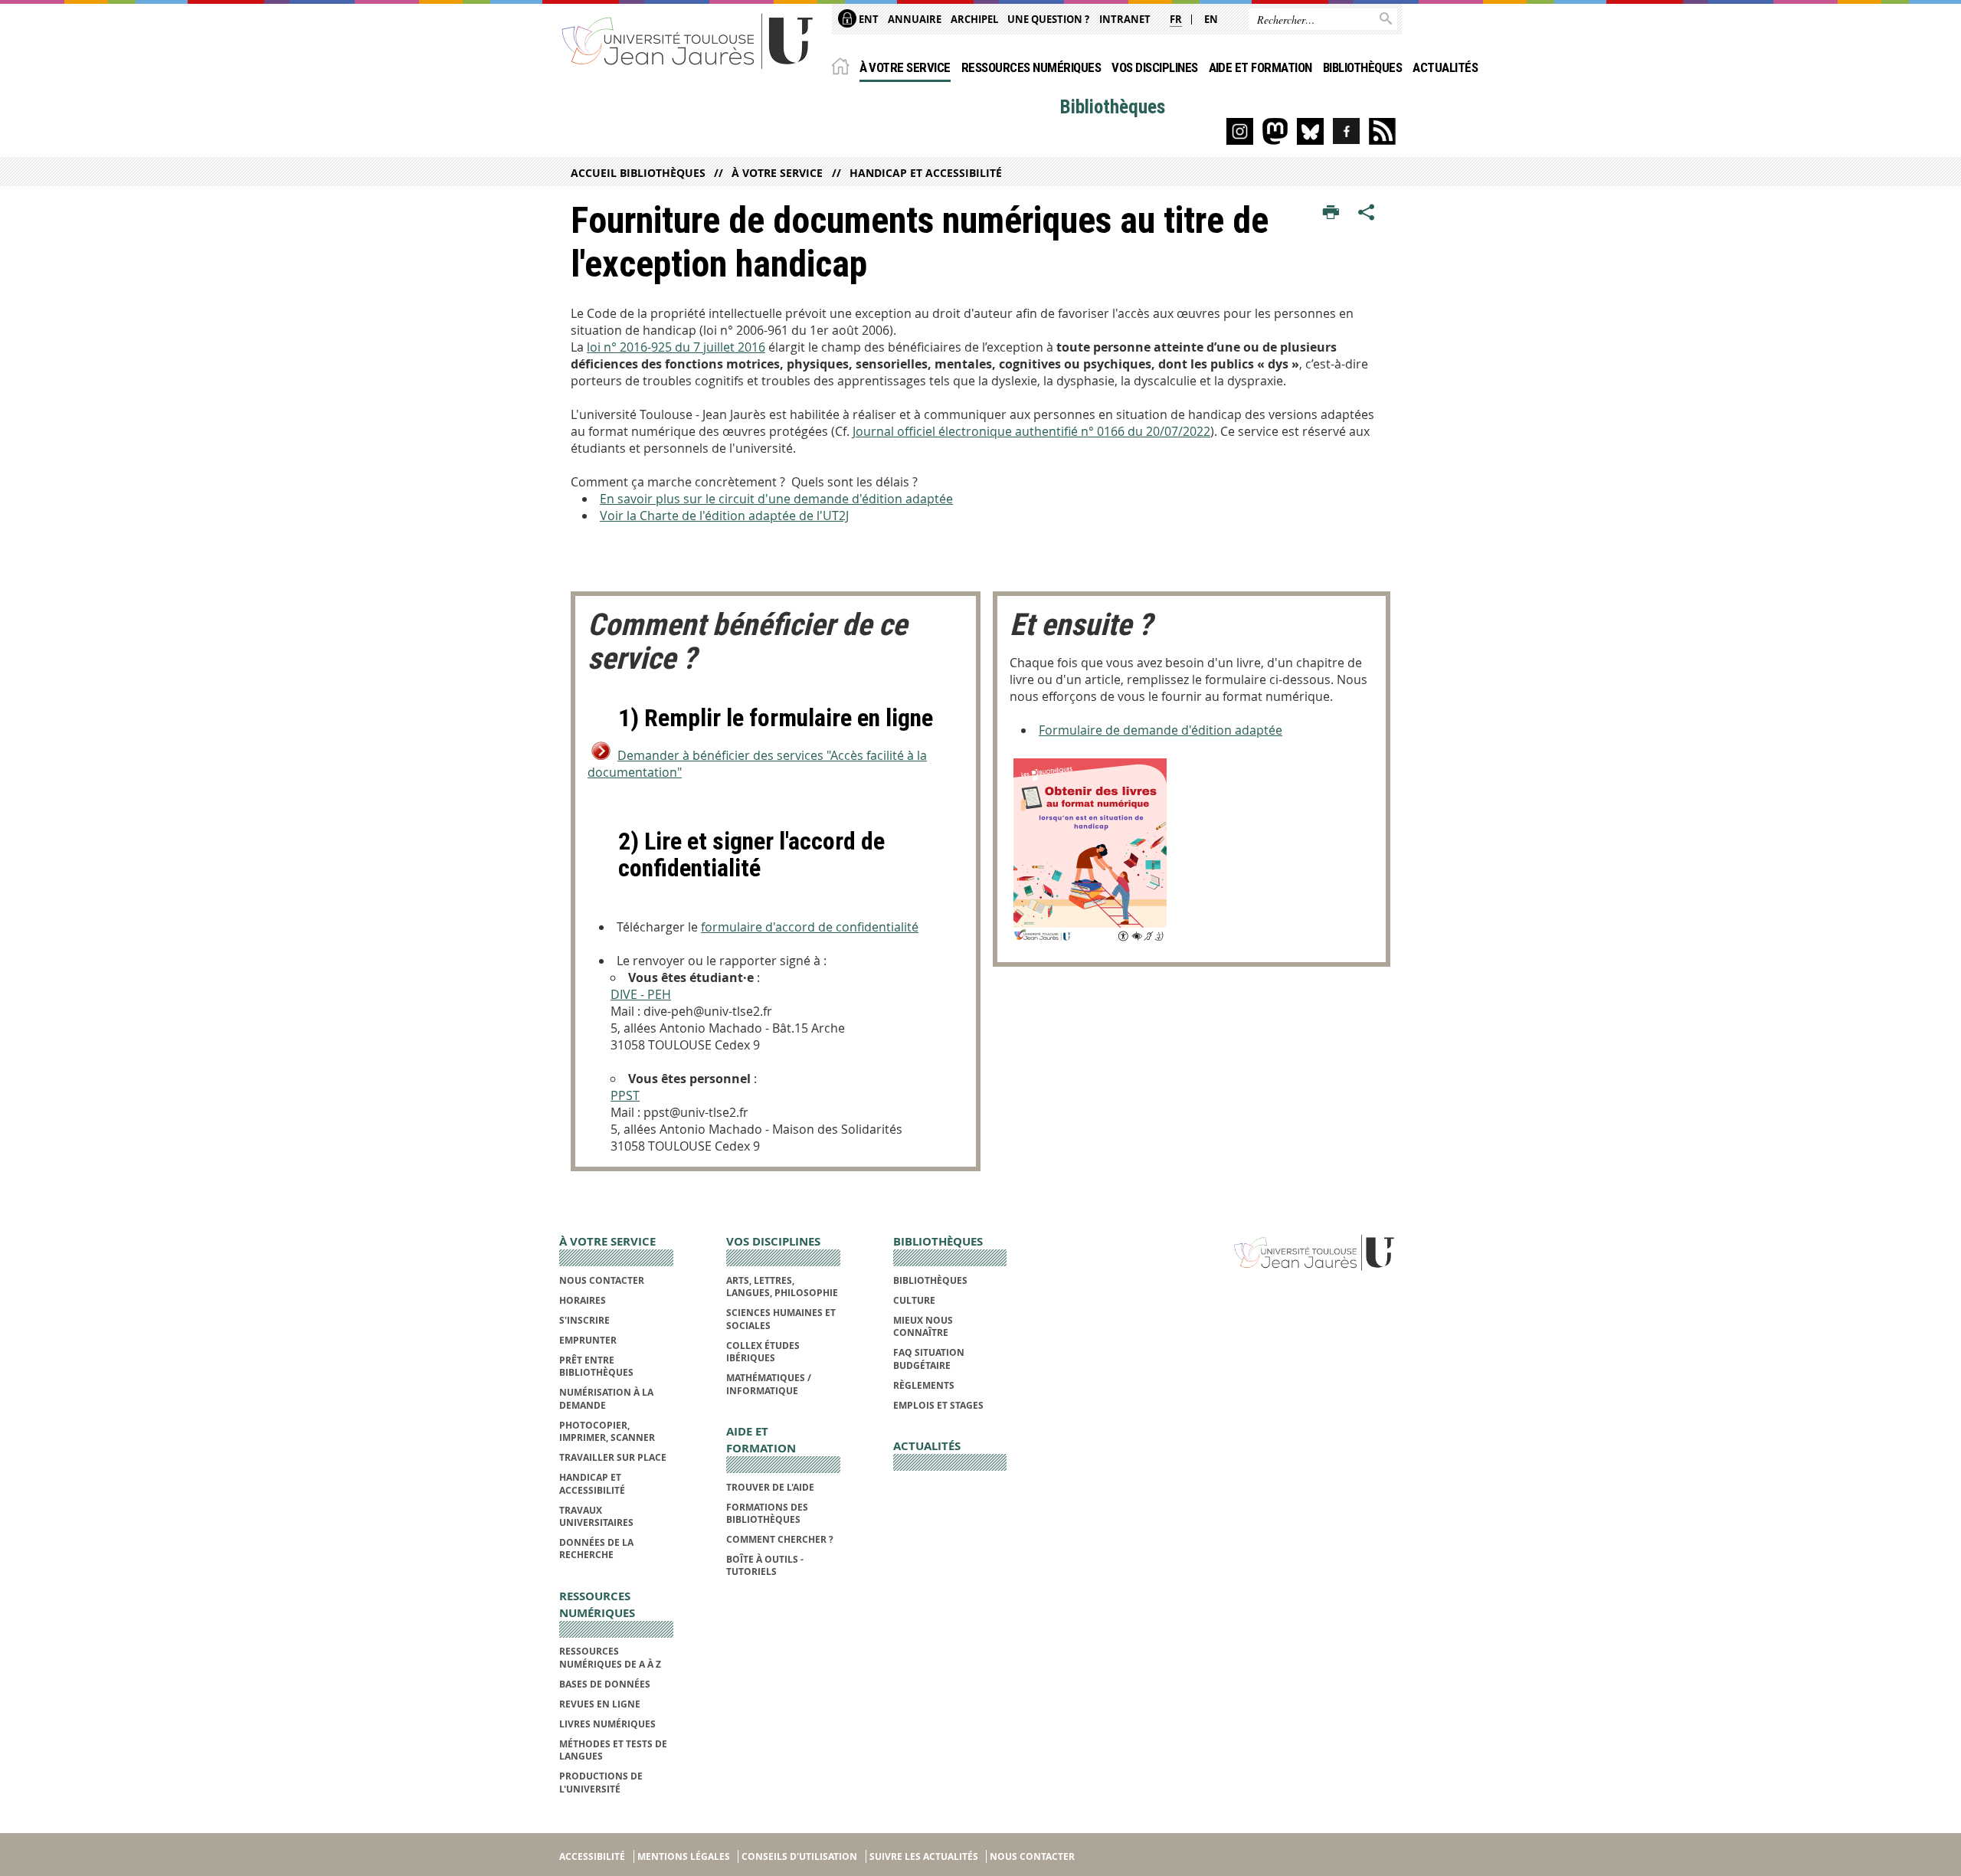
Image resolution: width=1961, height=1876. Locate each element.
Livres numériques (607, 1724)
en (1211, 19)
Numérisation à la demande (606, 1398)
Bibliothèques (1362, 67)
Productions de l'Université (601, 1782)
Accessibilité (592, 1856)
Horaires (583, 1300)
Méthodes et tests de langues (613, 1750)
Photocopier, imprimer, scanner (607, 1431)
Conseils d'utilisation (799, 1856)
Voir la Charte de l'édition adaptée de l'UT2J (724, 516)
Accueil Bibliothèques (638, 173)
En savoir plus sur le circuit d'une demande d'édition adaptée (776, 499)
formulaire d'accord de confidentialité (810, 927)
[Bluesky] (1310, 131)
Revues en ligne (600, 1704)
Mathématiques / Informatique (769, 1384)
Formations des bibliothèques (767, 1513)
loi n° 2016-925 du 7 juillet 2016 (676, 347)
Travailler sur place (613, 1457)
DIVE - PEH (641, 994)
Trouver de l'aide (770, 1487)
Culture (914, 1300)
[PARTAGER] (1367, 213)
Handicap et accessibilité (925, 173)
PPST (625, 1095)
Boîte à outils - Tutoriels (765, 1565)
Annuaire (915, 19)
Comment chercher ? (780, 1539)
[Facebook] (1346, 131)
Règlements (924, 1385)
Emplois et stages (938, 1405)
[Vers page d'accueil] (688, 40)
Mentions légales (684, 1856)
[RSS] (1382, 131)
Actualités (1445, 67)
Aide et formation (1260, 67)
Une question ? (1048, 19)
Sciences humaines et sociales (781, 1319)
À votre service (905, 67)
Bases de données (605, 1684)
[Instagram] (1240, 131)
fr (1176, 19)
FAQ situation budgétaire (929, 1359)
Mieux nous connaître (923, 1326)
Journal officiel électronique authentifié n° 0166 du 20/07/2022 (1031, 431)
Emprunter (588, 1340)
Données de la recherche (596, 1549)
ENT (868, 19)
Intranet (1125, 19)
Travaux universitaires (596, 1516)
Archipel (974, 19)
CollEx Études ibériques (763, 1352)
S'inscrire (584, 1320)
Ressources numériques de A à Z (610, 1657)
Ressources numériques (1031, 67)
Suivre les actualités (924, 1856)
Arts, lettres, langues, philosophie (782, 1287)
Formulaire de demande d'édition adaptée (1161, 730)
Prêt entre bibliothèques (596, 1366)
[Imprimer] (1331, 213)
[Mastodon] (1275, 131)
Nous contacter (602, 1280)
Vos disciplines (1154, 67)
